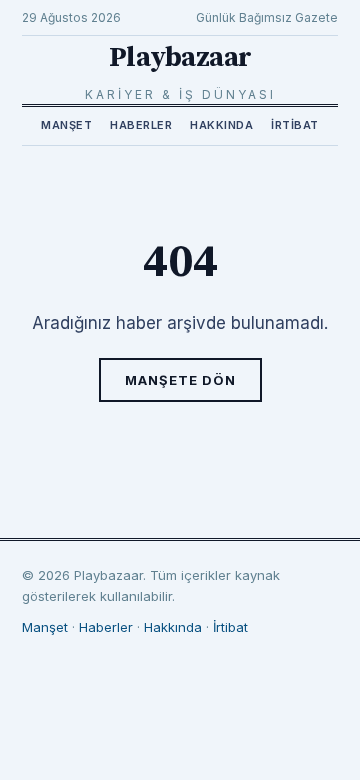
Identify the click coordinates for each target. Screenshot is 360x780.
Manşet (66, 125)
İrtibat (295, 125)
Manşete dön (180, 380)
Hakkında (221, 125)
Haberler (141, 125)
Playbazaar (180, 57)
